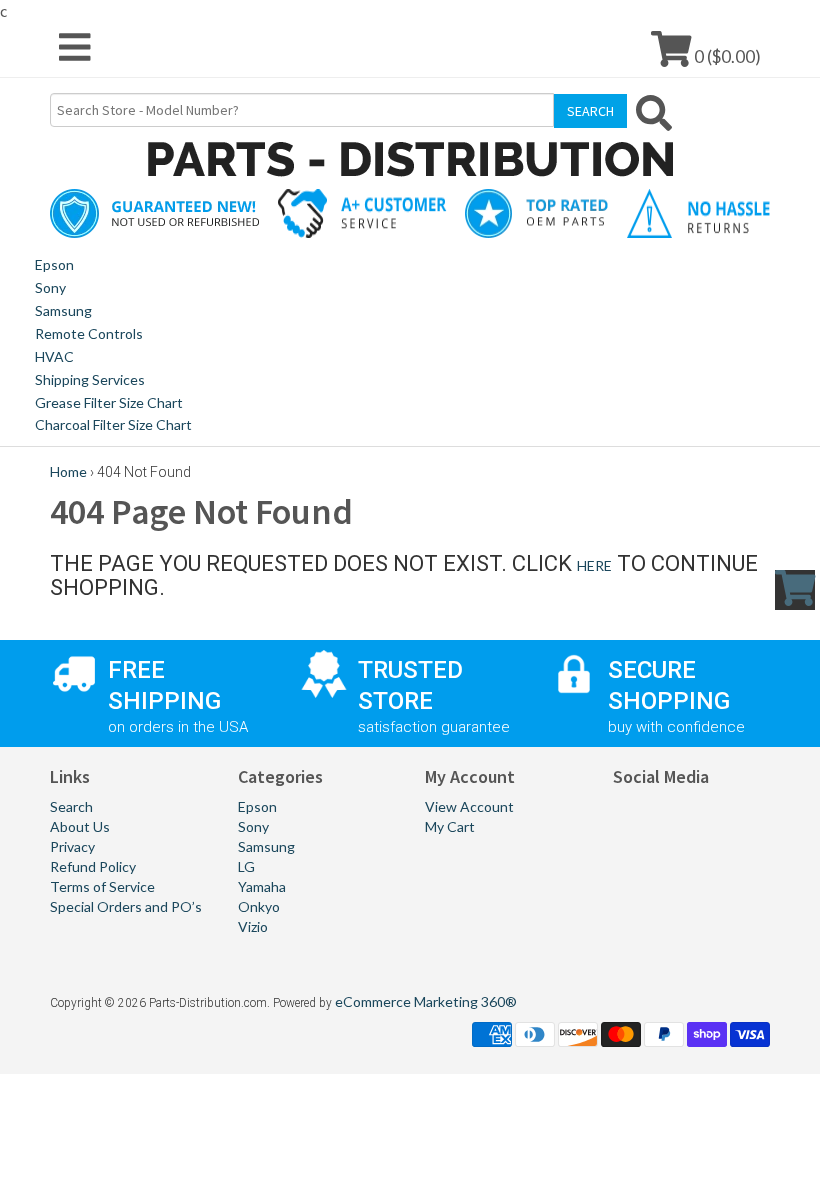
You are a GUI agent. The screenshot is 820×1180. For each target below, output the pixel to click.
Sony (50, 287)
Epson (54, 264)
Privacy (72, 846)
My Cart (450, 826)
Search (71, 806)
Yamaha (262, 886)
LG (246, 866)
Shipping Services (90, 379)
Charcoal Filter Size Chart (113, 424)
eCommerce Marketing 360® (426, 1001)
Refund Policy (93, 866)
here (594, 565)
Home (68, 471)
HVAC (54, 356)
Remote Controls (89, 333)
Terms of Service (102, 886)
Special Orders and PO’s (126, 906)
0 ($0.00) (726, 55)
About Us (80, 826)
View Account (469, 806)
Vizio (253, 926)
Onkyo (259, 906)
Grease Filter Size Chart (109, 402)
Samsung (63, 310)
